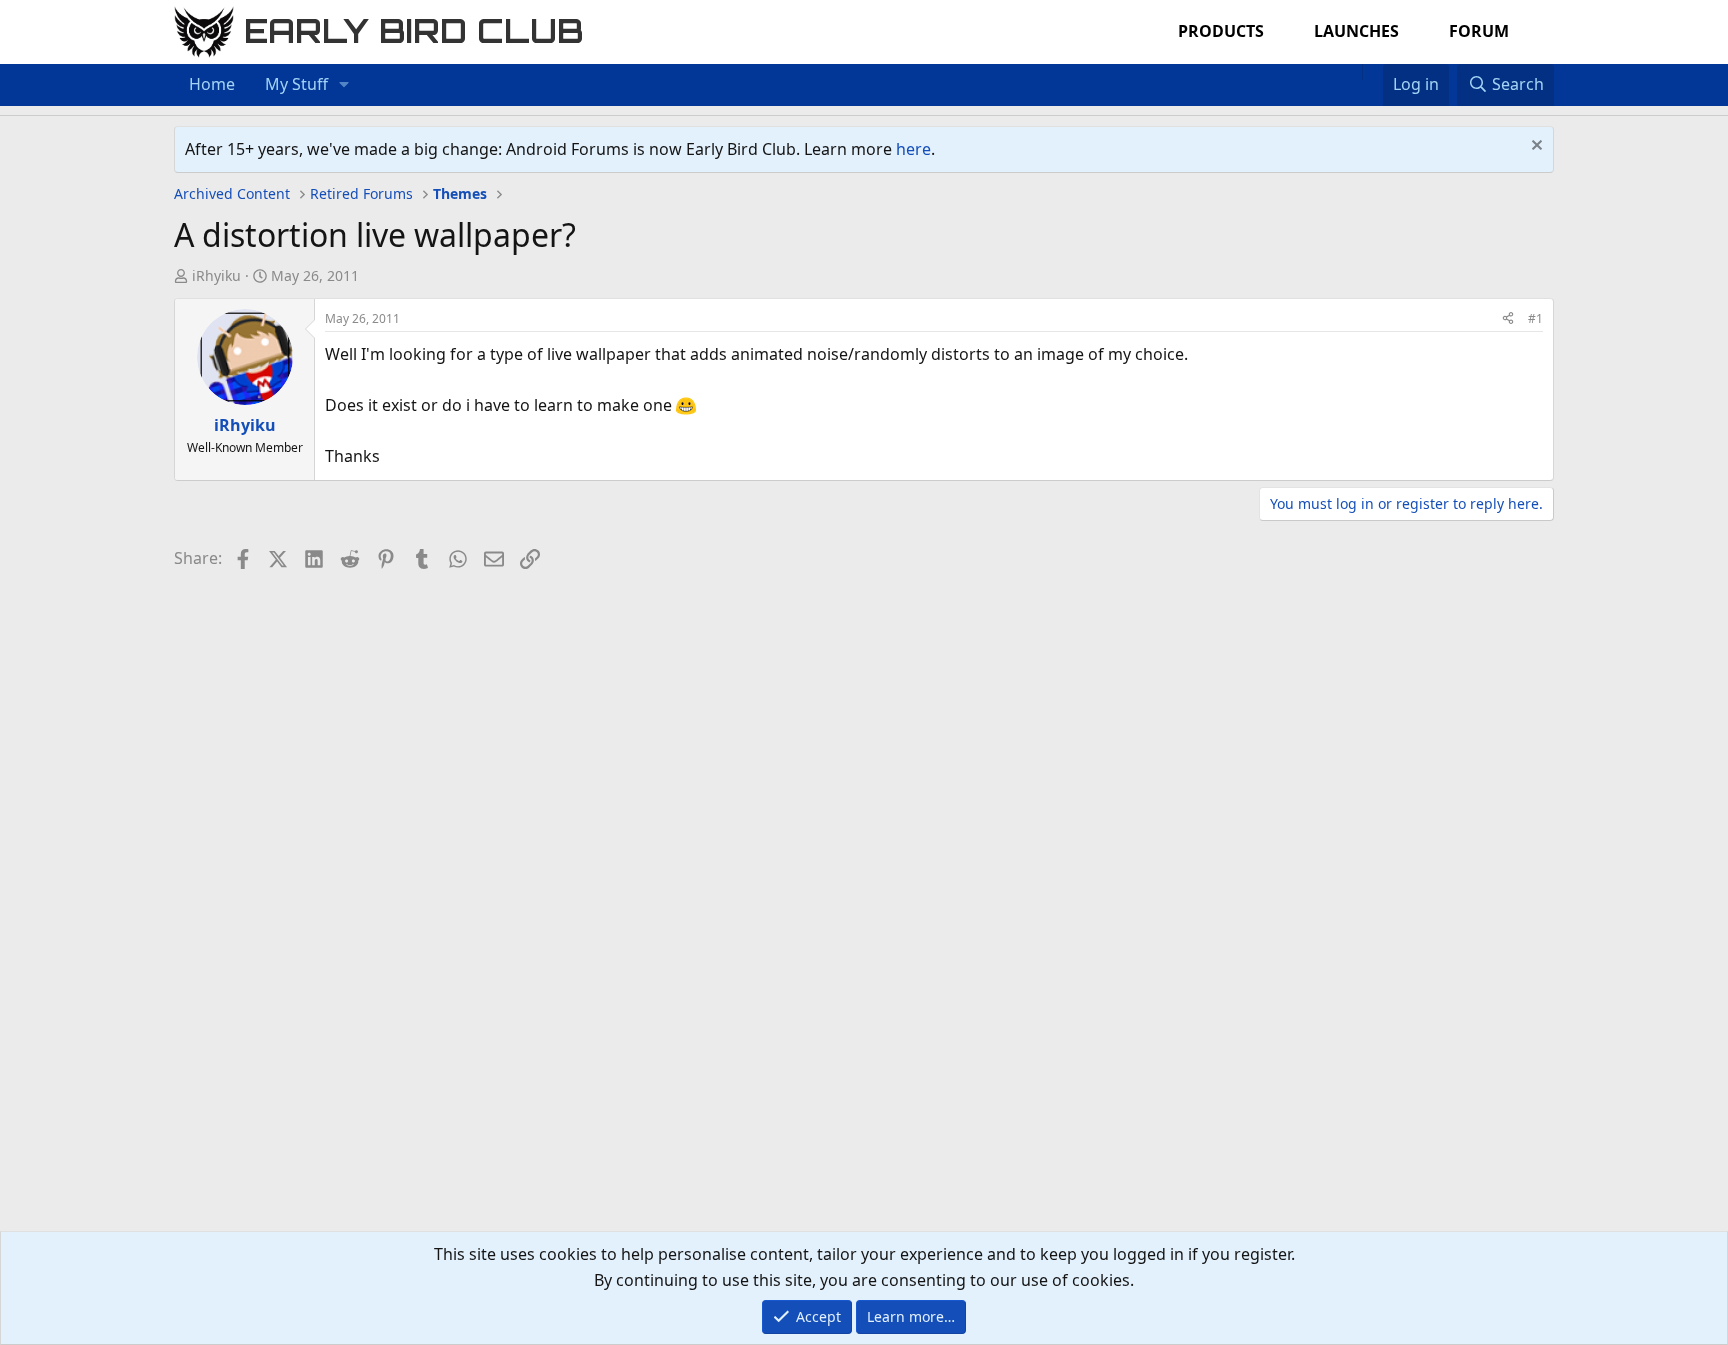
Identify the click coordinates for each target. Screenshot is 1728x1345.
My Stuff (296, 84)
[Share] (1508, 318)
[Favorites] (1372, 72)
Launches (1356, 31)
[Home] (1352, 72)
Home (212, 84)
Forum (1479, 31)
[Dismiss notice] (1534, 147)
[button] (344, 85)
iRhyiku (216, 275)
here (913, 149)
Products (1221, 31)
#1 (1535, 318)
